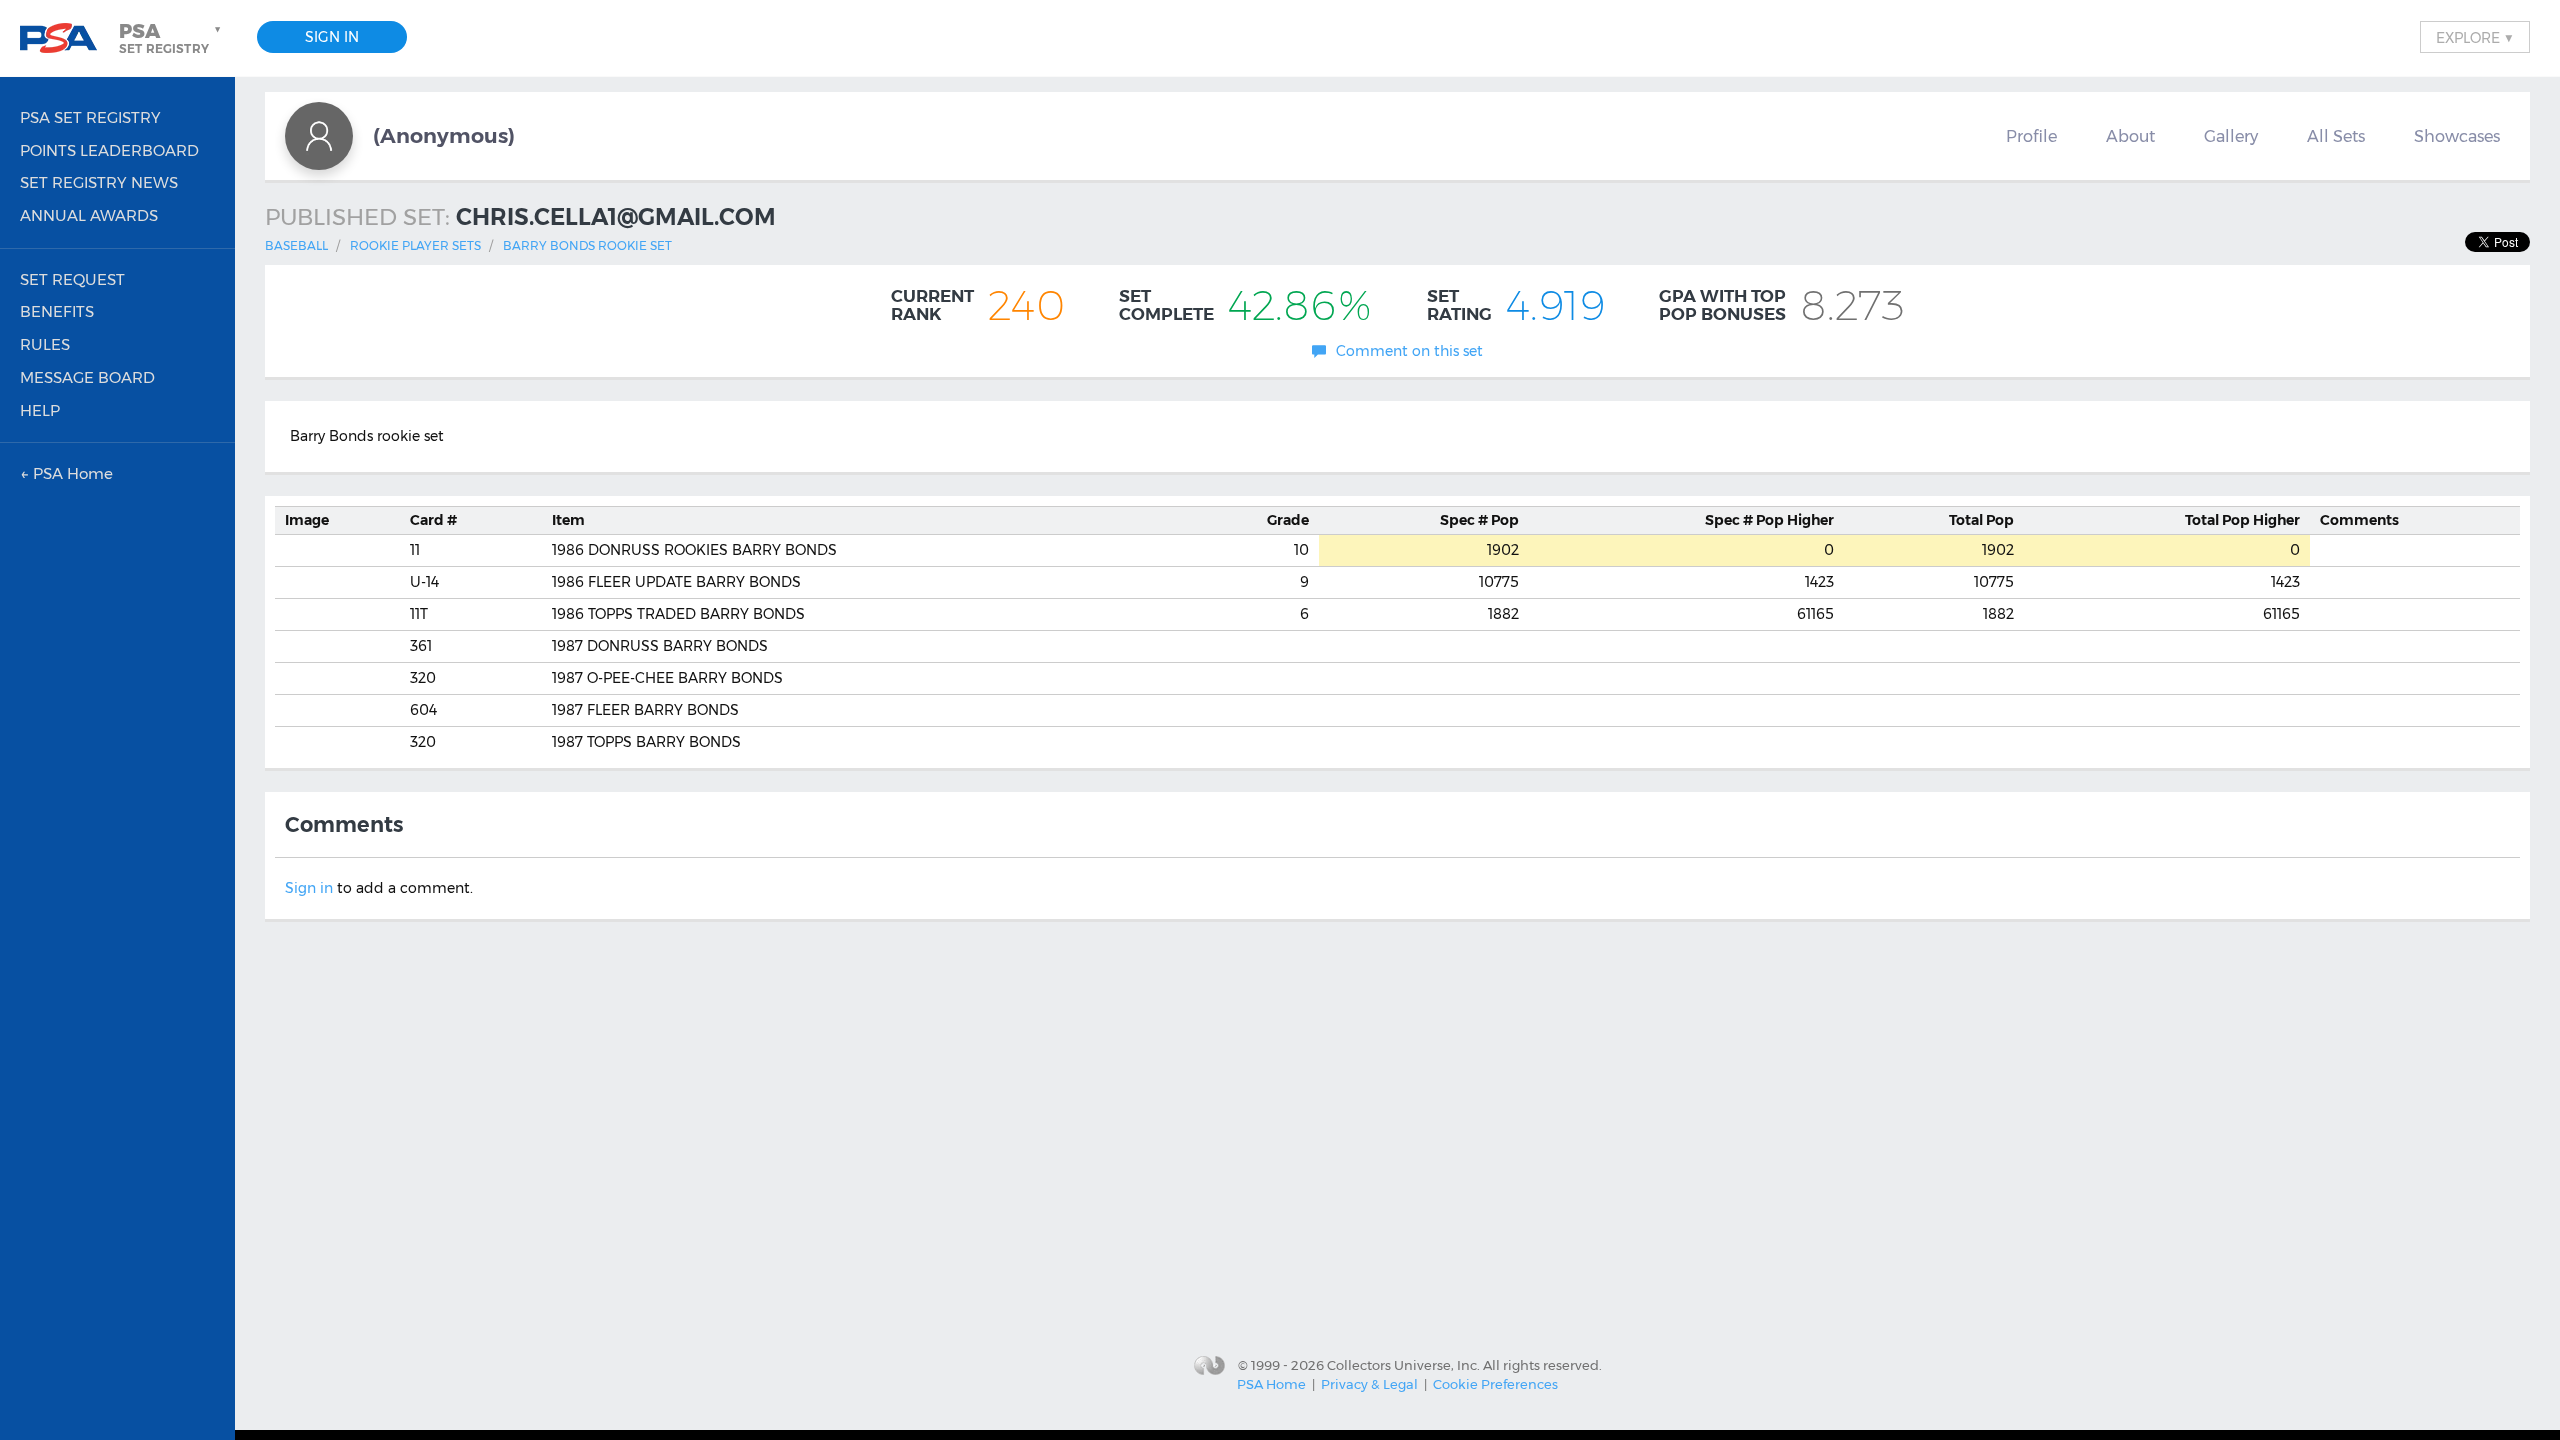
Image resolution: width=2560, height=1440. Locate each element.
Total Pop (1981, 520)
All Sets (2336, 136)
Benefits (57, 311)
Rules (45, 344)
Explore (2475, 37)
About (2130, 136)
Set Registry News (99, 182)
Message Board (87, 377)
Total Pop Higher (2242, 520)
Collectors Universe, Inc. (1403, 1364)
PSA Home (1271, 1384)
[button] (172, 38)
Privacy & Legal (1369, 1384)
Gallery (2231, 136)
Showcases (2457, 136)
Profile (2031, 136)
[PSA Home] (66, 38)
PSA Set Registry (90, 117)
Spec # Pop (1479, 520)
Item (568, 520)
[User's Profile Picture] (319, 136)
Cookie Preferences (1495, 1384)
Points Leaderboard (109, 150)
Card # (433, 520)
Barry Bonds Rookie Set (587, 245)
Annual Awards (89, 215)
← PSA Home (66, 473)
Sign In (332, 37)
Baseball (296, 245)
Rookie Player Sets (415, 245)
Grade (1288, 520)
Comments (2359, 520)
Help (40, 410)
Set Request (72, 279)
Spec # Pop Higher (1769, 520)
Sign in (309, 888)
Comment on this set (1409, 351)
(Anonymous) (444, 135)
